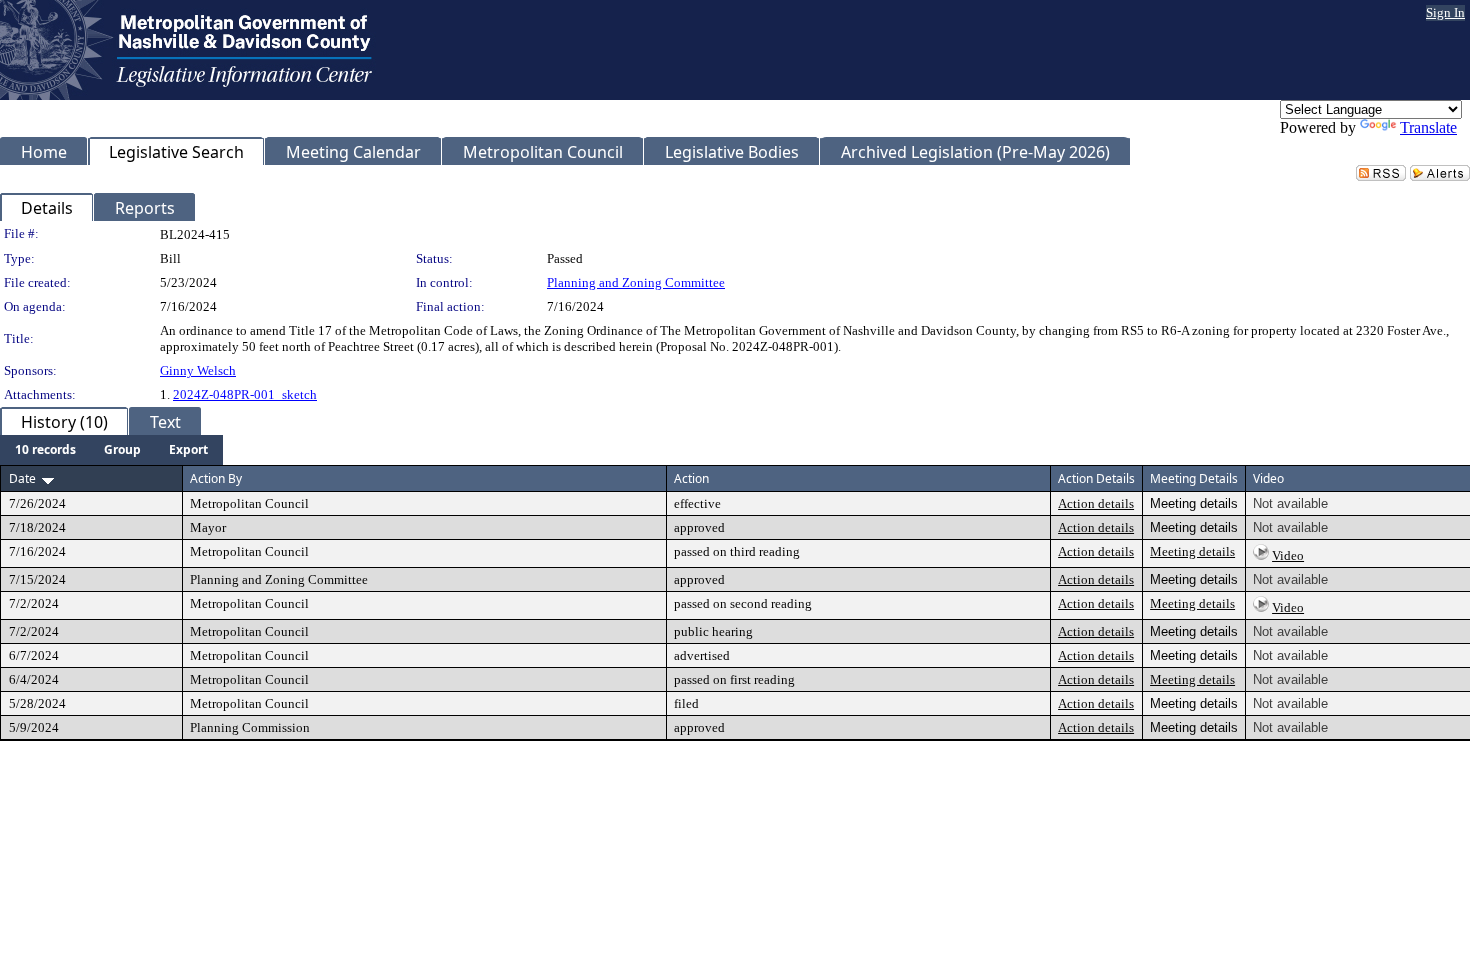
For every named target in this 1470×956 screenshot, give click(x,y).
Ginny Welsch (198, 370)
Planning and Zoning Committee (636, 282)
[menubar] (111, 450)
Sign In (1445, 12)
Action (691, 478)
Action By (216, 478)
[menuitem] (45, 450)
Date (22, 478)
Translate (1428, 127)
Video (1288, 555)
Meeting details (1192, 551)
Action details (1096, 503)
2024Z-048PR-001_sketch (245, 394)
